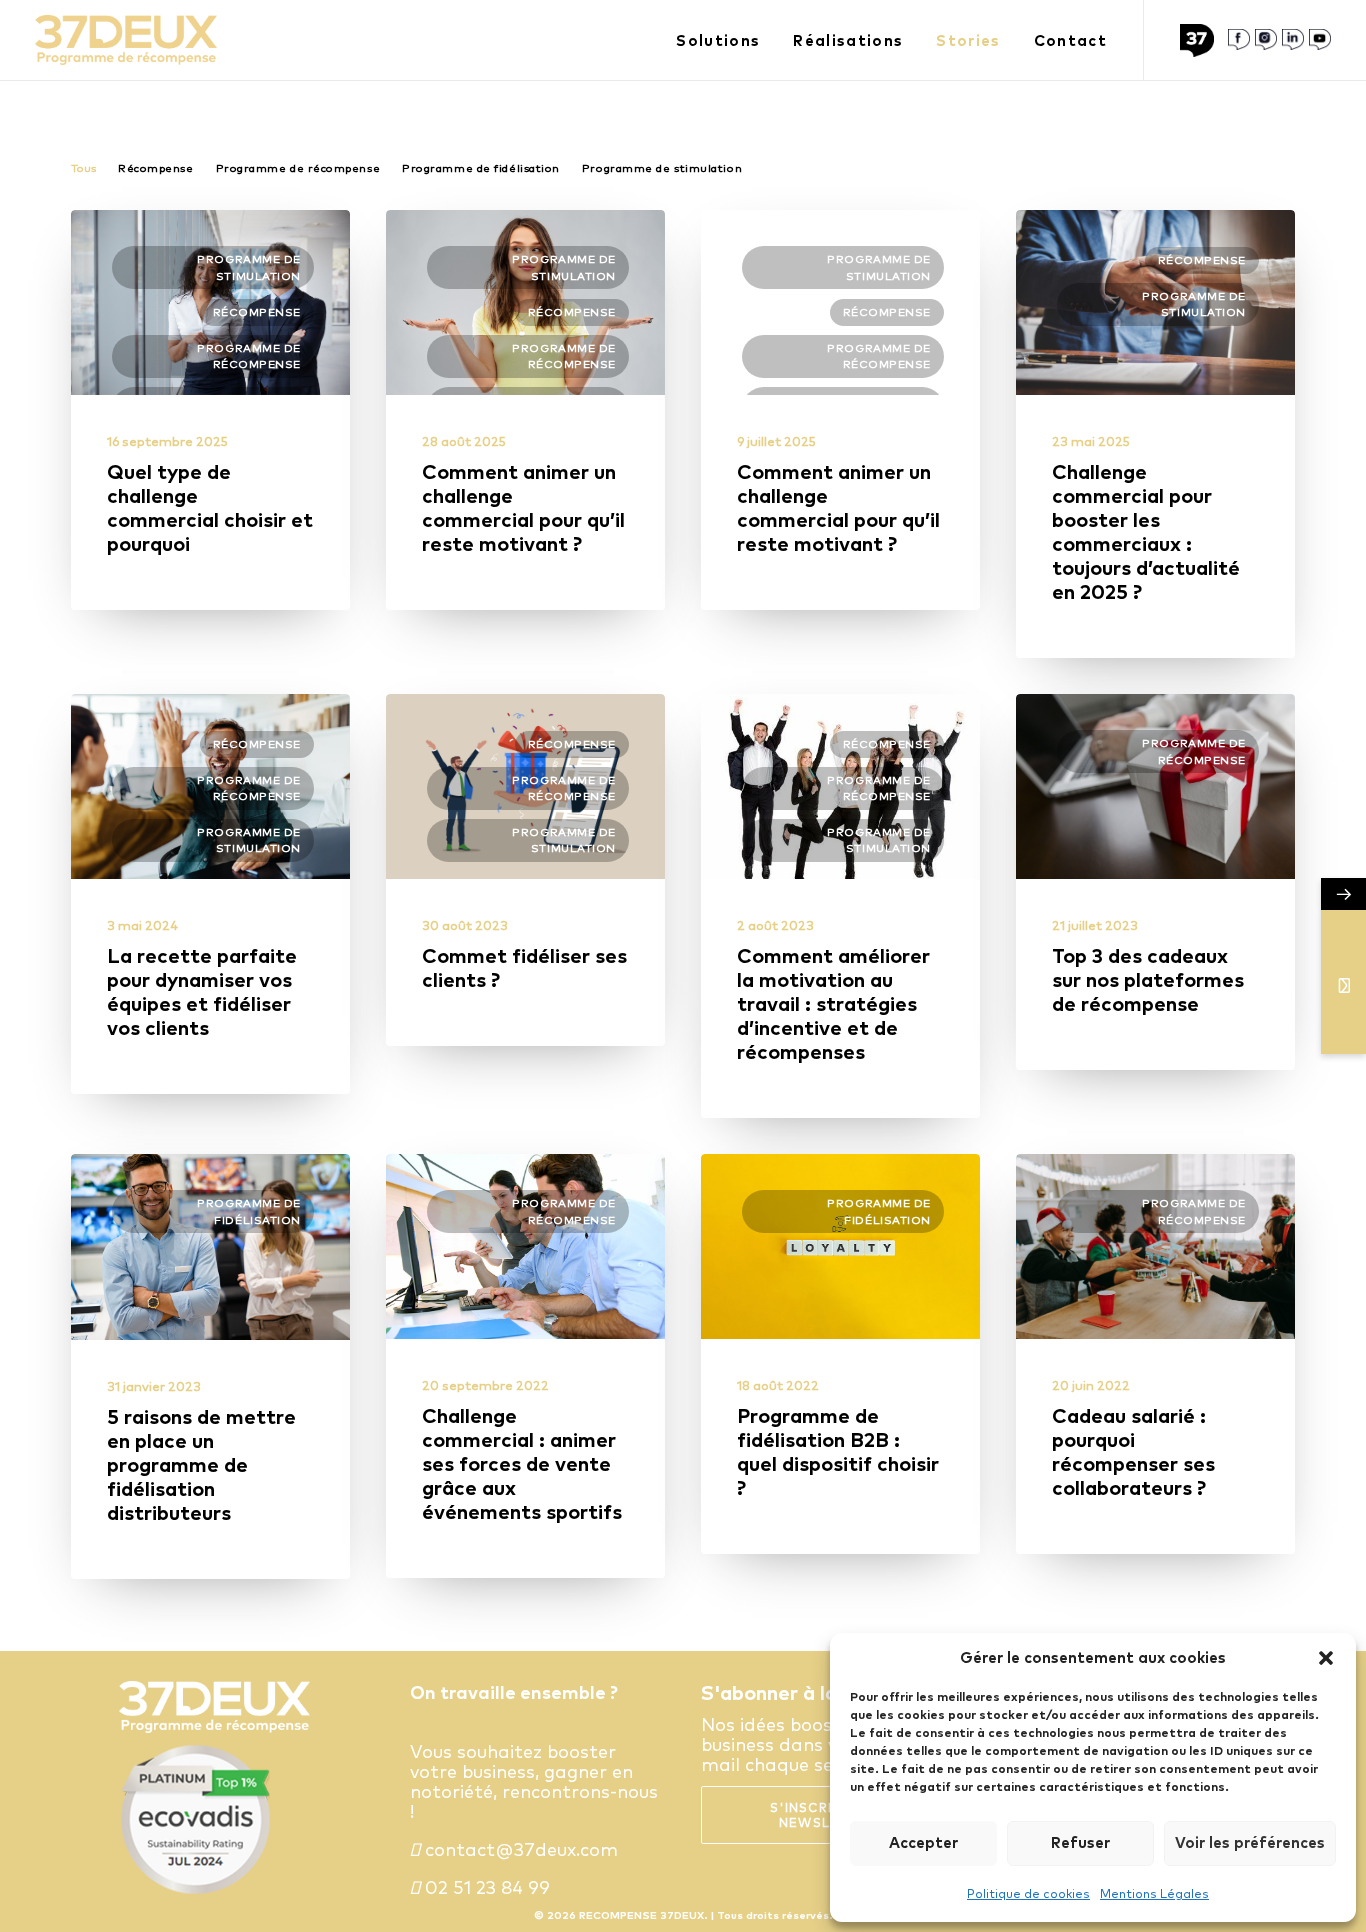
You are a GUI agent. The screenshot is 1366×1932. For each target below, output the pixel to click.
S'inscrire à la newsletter (831, 1815)
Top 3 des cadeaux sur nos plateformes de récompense (1148, 979)
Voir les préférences (1250, 1842)
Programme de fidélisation (481, 168)
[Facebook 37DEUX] (1239, 40)
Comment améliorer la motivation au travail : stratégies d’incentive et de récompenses (833, 1003)
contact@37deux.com (519, 1849)
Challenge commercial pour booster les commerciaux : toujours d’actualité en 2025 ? (1146, 531)
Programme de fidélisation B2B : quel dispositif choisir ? (838, 1451)
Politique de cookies (1028, 1893)
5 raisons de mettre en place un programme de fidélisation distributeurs (201, 1464)
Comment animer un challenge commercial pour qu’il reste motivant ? (523, 507)
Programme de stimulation (662, 168)
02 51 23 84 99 (485, 1887)
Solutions (718, 40)
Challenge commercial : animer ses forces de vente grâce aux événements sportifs (522, 1463)
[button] (1326, 1658)
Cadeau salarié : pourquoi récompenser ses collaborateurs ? (1133, 1451)
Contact (1070, 40)
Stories (968, 40)
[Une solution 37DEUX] (1201, 40)
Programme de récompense (298, 168)
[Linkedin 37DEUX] (1293, 40)
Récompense (156, 168)
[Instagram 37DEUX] (1266, 40)
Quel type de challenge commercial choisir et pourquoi (210, 507)
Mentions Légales (1154, 1893)
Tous (83, 168)
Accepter (923, 1842)
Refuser (1080, 1842)
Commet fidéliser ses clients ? (524, 967)
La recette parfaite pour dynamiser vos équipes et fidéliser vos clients (202, 991)
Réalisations (848, 40)
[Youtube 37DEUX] (1320, 40)
